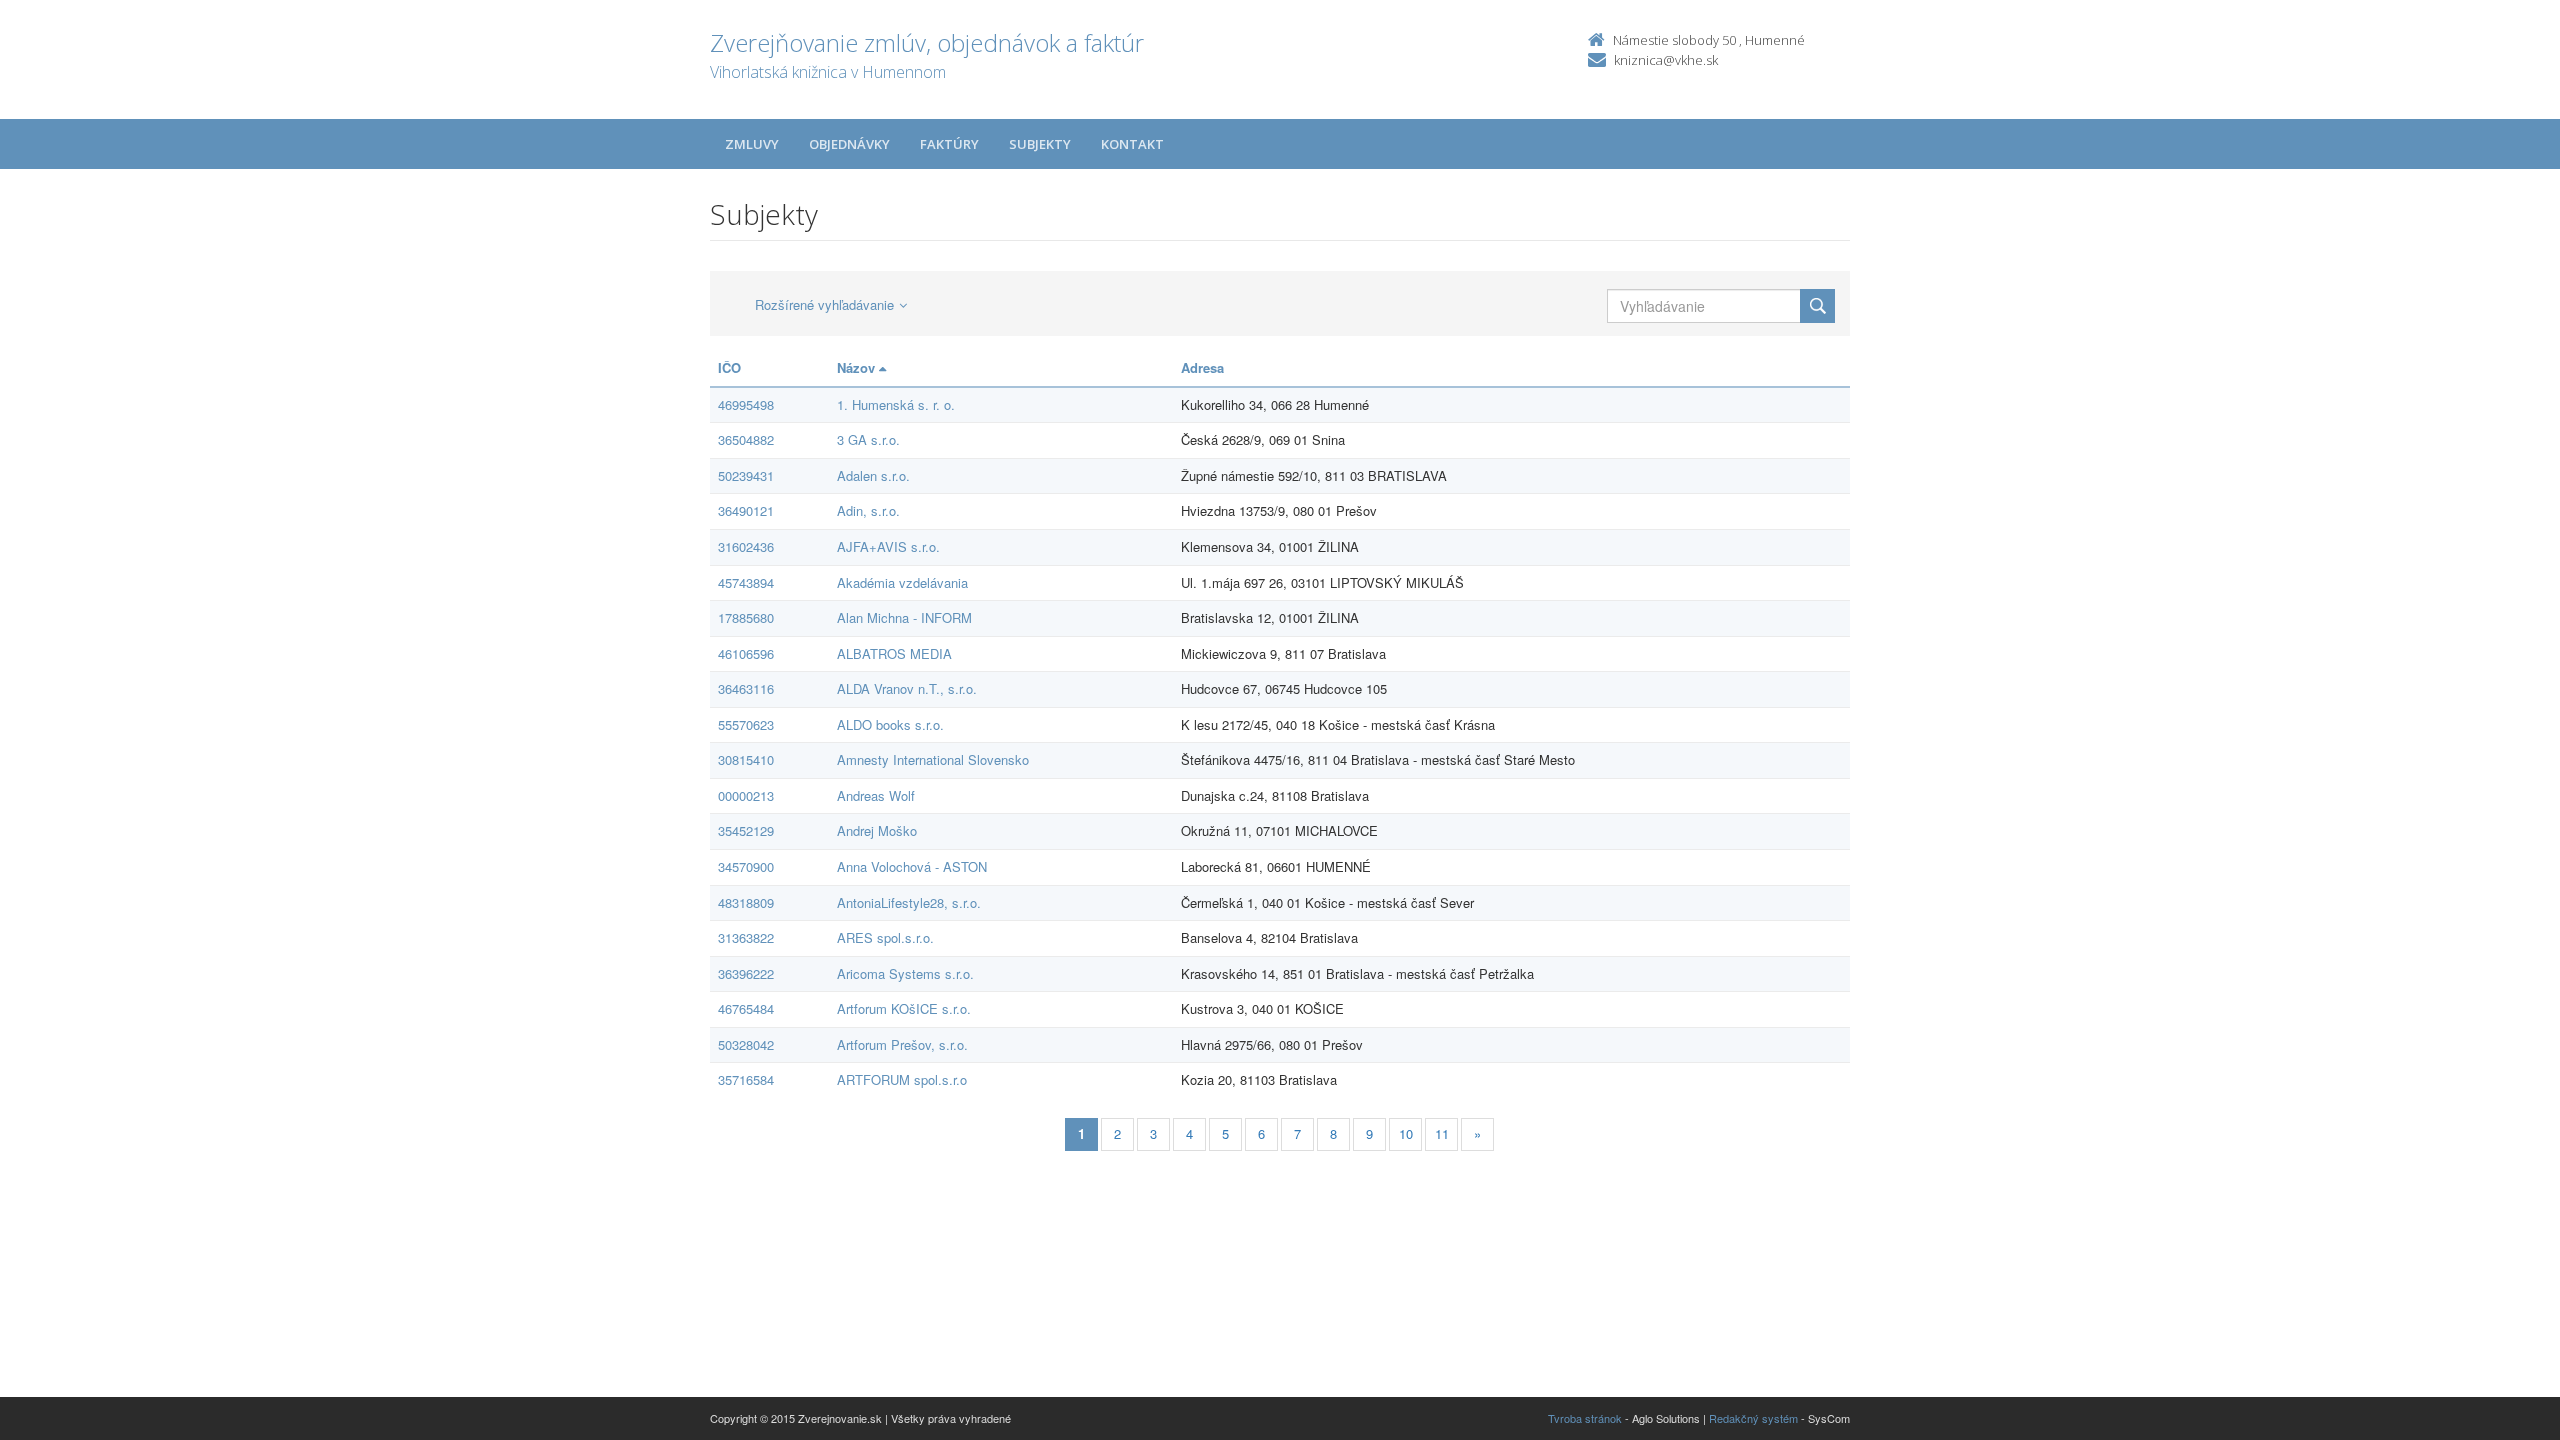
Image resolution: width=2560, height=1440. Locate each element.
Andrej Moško (877, 830)
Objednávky (849, 144)
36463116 (746, 688)
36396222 (746, 973)
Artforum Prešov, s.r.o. (902, 1044)
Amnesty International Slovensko (933, 759)
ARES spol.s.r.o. (885, 937)
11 (1442, 1133)
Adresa (1202, 367)
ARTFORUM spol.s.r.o (902, 1079)
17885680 (746, 617)
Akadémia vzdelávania (902, 582)
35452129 (746, 830)
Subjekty (1040, 144)
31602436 (746, 546)
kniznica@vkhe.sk (1666, 60)
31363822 (746, 937)
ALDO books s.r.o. (890, 724)
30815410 (746, 759)
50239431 (746, 475)
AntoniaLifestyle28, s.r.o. (909, 902)
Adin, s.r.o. (868, 510)
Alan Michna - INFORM (904, 617)
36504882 (746, 439)
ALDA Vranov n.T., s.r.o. (907, 688)
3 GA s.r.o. (868, 439)
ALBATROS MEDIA (894, 653)
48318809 (746, 902)
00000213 (746, 795)
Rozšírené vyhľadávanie (824, 304)
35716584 (746, 1079)
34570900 (746, 866)
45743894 (746, 582)
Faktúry (949, 144)
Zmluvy (752, 144)
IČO (729, 367)
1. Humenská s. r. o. (896, 404)
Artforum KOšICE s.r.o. (904, 1008)
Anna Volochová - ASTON (912, 866)
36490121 (746, 510)
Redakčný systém (1753, 1418)
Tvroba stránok (1585, 1418)
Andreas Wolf (876, 795)
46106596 (746, 653)
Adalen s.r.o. (873, 475)
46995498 (746, 404)
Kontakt (1132, 144)
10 (1406, 1133)
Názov (858, 367)
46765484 (746, 1008)
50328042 (746, 1044)
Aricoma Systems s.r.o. (905, 973)
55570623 (746, 724)
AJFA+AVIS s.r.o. (888, 546)
